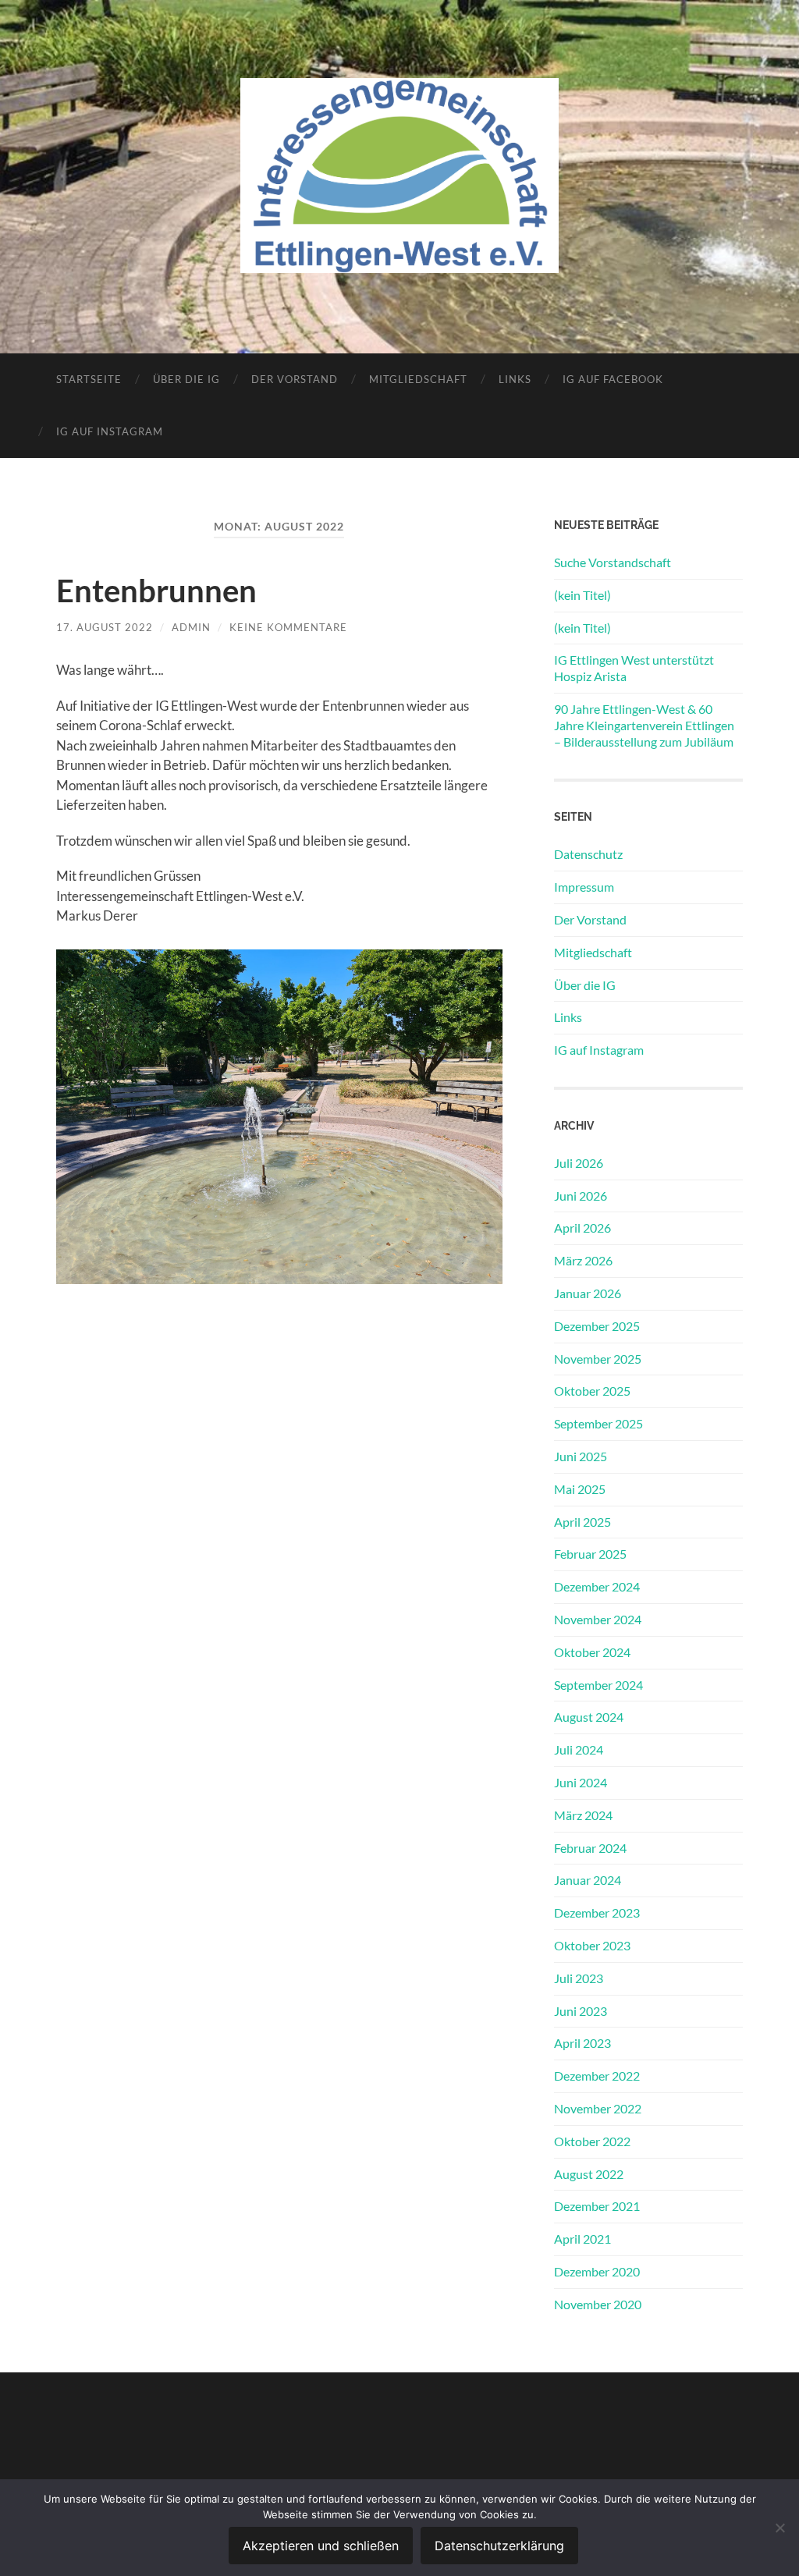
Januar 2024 (588, 1880)
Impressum (584, 887)
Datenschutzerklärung (499, 2546)
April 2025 (582, 1522)
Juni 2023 (581, 2011)
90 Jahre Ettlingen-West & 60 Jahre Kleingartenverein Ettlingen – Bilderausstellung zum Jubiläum (644, 725)
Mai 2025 (580, 1489)
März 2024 (583, 1815)
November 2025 (598, 1359)
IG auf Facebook (613, 379)
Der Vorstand (295, 379)
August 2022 (589, 2174)
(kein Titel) (582, 595)
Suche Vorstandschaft (613, 562)
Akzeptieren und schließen (321, 2546)
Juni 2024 (581, 1782)
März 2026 (583, 1260)
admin (191, 627)
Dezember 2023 (597, 1912)
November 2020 (598, 2304)
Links (515, 379)
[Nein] (779, 2528)
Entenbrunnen (156, 591)
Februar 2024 (590, 1848)
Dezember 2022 (597, 2076)
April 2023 (582, 2043)
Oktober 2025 (592, 1391)
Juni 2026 (581, 1196)
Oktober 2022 (592, 2141)
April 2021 (582, 2239)
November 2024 (598, 1619)
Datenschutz (588, 854)
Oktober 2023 (592, 1945)
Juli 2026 (579, 1163)
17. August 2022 (105, 627)
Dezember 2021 (597, 2206)
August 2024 (589, 1717)
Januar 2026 (588, 1293)
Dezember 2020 (597, 2271)
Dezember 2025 (597, 1326)
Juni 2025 (581, 1456)
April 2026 (582, 1228)
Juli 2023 (579, 1978)
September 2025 (598, 1423)
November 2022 (598, 2108)
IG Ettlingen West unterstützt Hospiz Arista (634, 668)
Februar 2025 (590, 1554)
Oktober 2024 (592, 1652)
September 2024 (598, 1685)
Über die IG (186, 379)
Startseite (89, 379)
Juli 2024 (579, 1749)
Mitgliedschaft (418, 379)
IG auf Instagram (110, 431)
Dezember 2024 (597, 1586)
